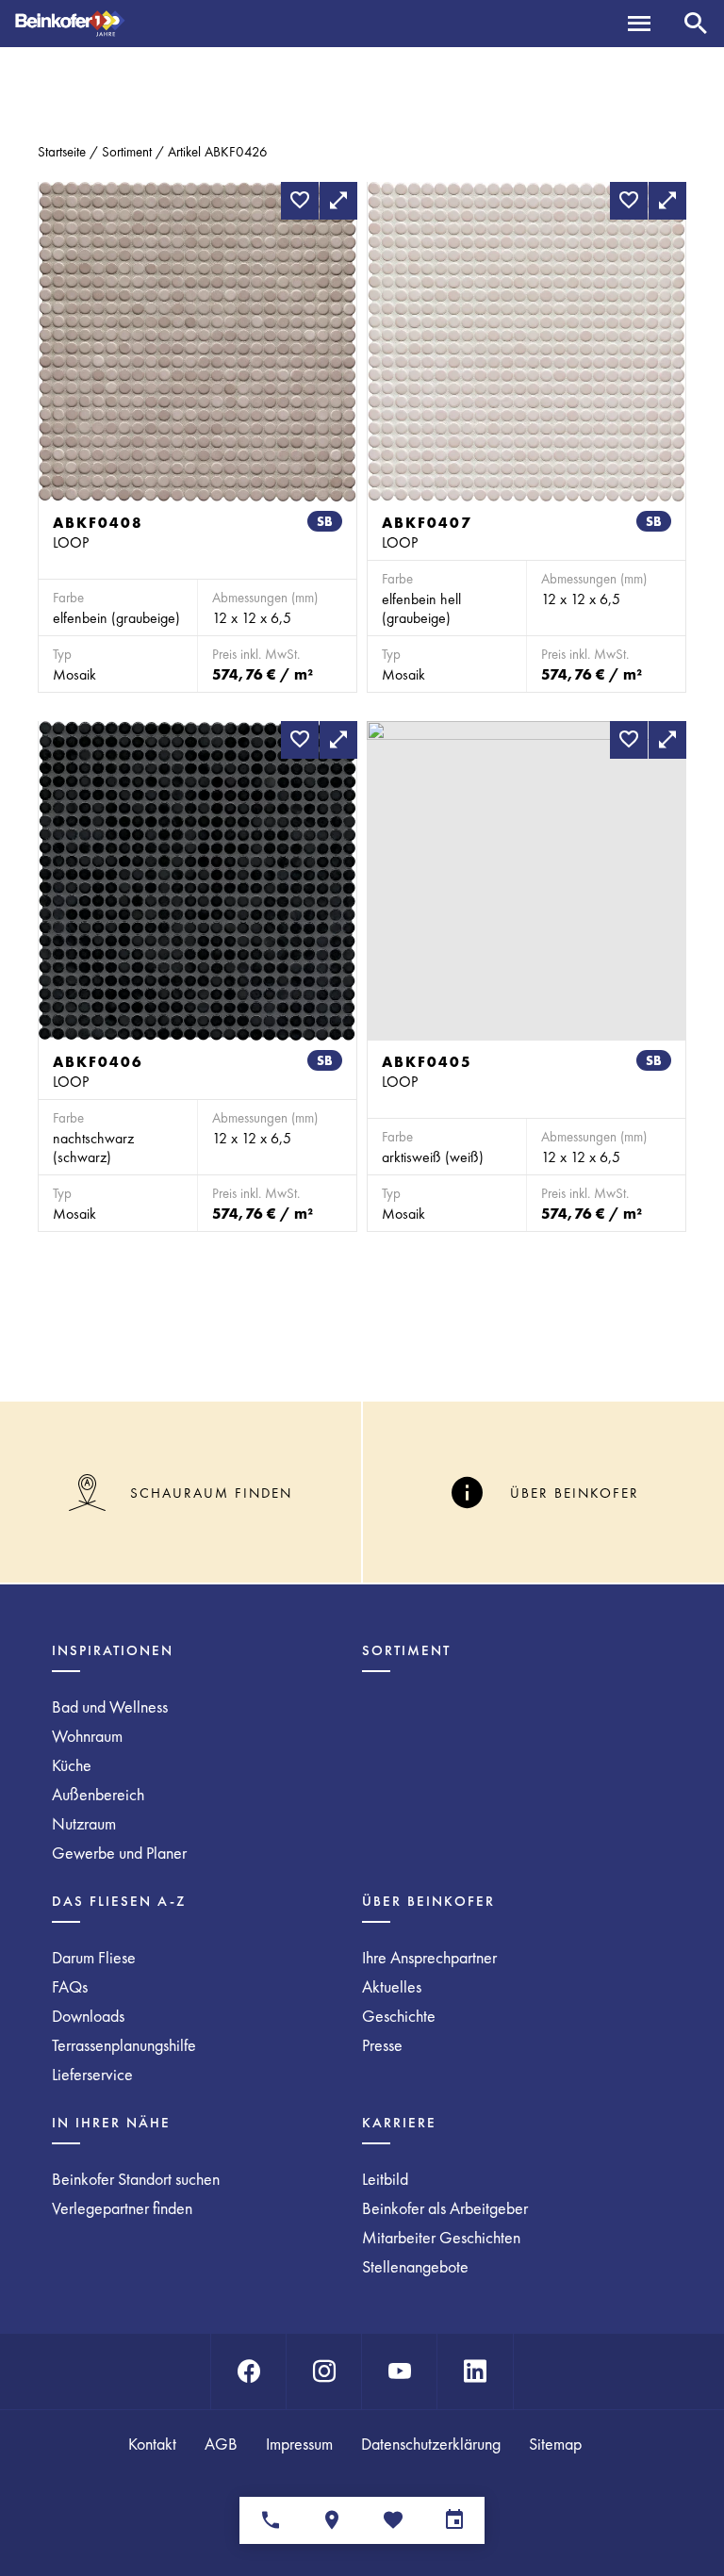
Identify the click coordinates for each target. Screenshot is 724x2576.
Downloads (88, 2016)
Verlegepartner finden (122, 2208)
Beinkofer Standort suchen (136, 2179)
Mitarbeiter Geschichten (441, 2237)
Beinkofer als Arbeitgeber (445, 2208)
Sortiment (127, 152)
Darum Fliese (94, 1957)
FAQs (70, 1986)
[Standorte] (331, 2520)
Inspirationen (113, 1650)
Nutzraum (84, 1823)
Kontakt (152, 2444)
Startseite (62, 152)
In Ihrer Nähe (111, 2123)
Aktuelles (392, 1986)
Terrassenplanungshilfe (124, 2045)
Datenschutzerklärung (431, 2444)
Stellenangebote (415, 2266)
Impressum (299, 2444)
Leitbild (385, 2179)
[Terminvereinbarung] (454, 2520)
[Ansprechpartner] (270, 2520)
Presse (382, 2045)
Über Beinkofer (428, 1901)
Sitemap (555, 2444)
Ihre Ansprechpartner (429, 1957)
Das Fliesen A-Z (119, 1901)
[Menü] (639, 24)
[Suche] (696, 24)
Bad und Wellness (110, 1706)
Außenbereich (98, 1794)
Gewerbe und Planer (119, 1853)
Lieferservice (92, 2074)
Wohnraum (87, 1736)
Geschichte (399, 2016)
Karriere (399, 2123)
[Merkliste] (393, 2520)
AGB (221, 2444)
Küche (72, 1765)
